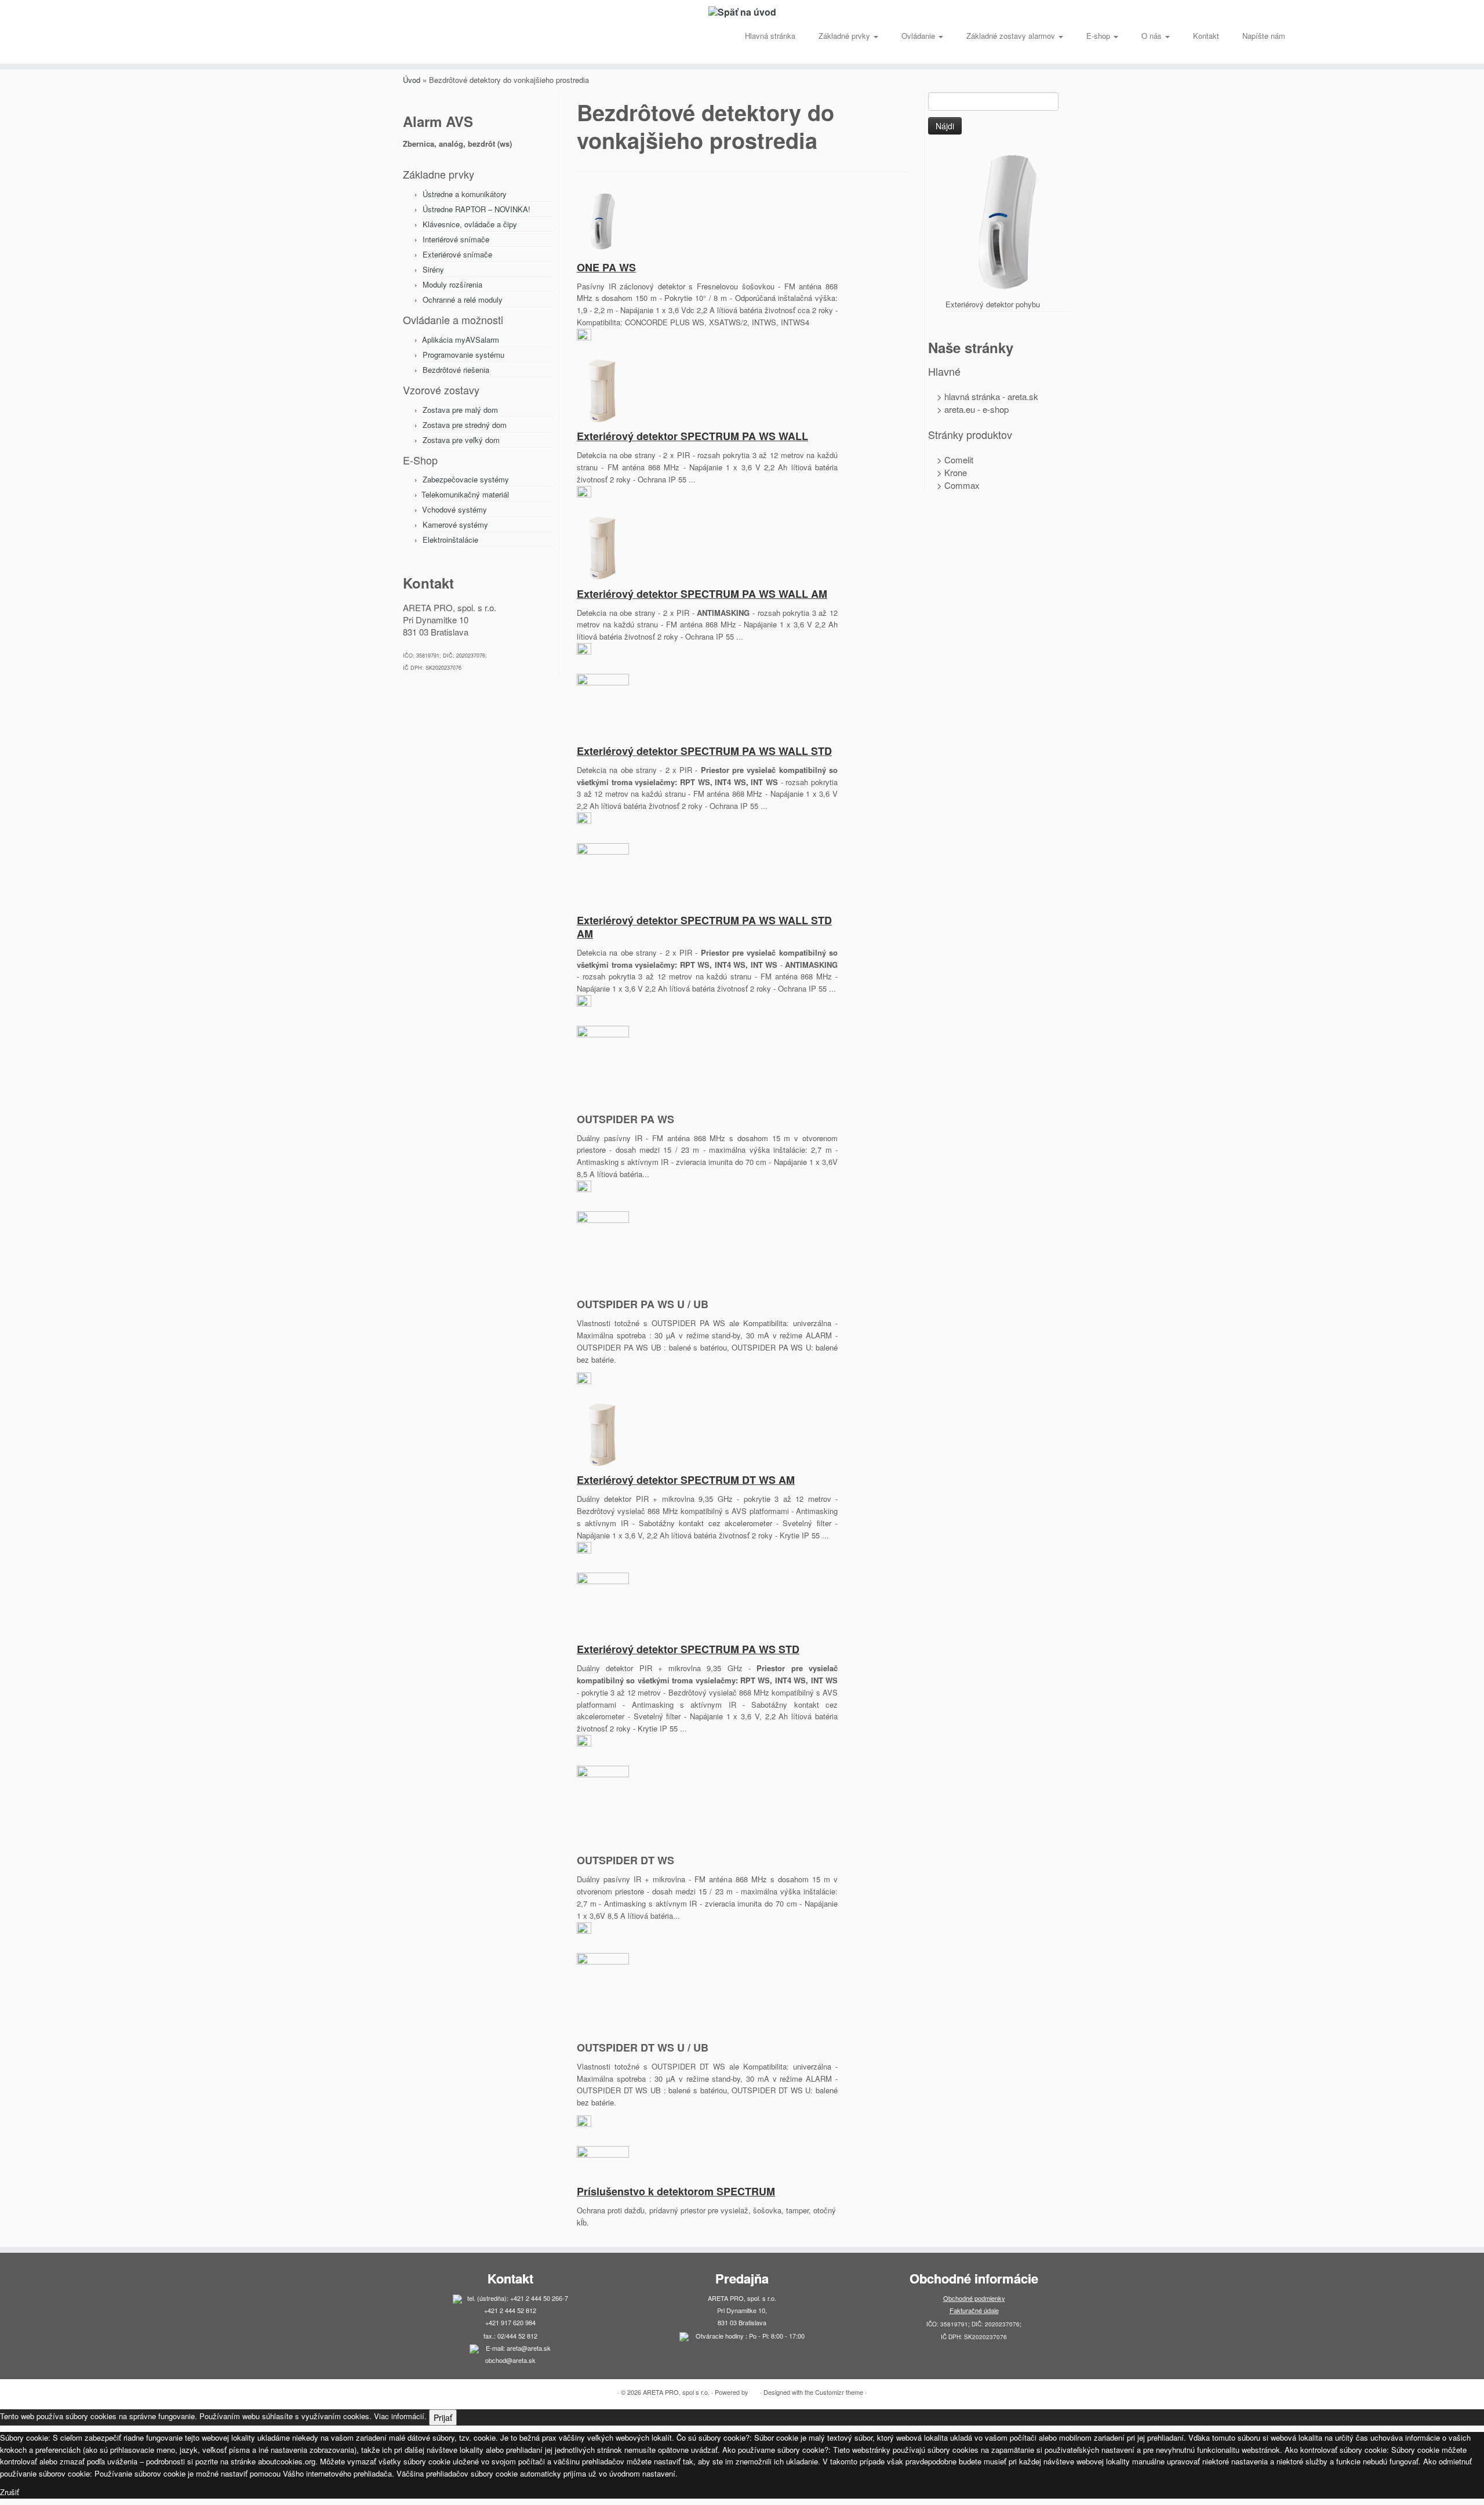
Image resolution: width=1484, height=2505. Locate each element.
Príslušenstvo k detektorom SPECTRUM (676, 2191)
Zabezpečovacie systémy (466, 479)
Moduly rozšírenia (452, 284)
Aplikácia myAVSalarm (461, 340)
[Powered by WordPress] (754, 2390)
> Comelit (951, 460)
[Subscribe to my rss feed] (205, 40)
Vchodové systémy (454, 509)
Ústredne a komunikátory (465, 194)
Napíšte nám (1264, 36)
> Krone (947, 472)
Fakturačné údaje (974, 2310)
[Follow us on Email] (213, 40)
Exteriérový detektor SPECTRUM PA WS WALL (692, 436)
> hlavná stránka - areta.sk (983, 396)
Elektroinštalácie (450, 540)
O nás (1153, 36)
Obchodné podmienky (974, 2298)
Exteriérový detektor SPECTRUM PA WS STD (688, 1649)
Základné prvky (845, 36)
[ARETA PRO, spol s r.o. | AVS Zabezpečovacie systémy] (742, 12)
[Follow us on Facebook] (221, 40)
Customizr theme (839, 2392)
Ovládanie (919, 36)
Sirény (433, 269)
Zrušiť (10, 2492)
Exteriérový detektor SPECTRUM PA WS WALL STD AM (704, 927)
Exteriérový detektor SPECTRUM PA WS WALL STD (704, 751)
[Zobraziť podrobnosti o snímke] (1008, 221)
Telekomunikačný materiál (465, 494)
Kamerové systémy (455, 524)
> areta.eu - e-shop (968, 409)
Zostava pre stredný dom (465, 425)
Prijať (443, 2417)
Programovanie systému (463, 355)
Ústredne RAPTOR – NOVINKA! (477, 209)
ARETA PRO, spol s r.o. (676, 2392)
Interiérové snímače (456, 239)
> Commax (954, 485)
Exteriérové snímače (457, 254)
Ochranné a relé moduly (463, 299)
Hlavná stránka (770, 36)
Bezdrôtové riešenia (456, 370)
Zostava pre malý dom (460, 410)
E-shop (1099, 36)
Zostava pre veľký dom (461, 440)
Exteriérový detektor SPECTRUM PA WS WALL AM (702, 594)
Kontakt (1206, 36)
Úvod (412, 80)
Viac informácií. (400, 2416)
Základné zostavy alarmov (1012, 36)
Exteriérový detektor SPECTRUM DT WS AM (686, 1480)
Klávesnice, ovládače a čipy (470, 224)
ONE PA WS (606, 267)
